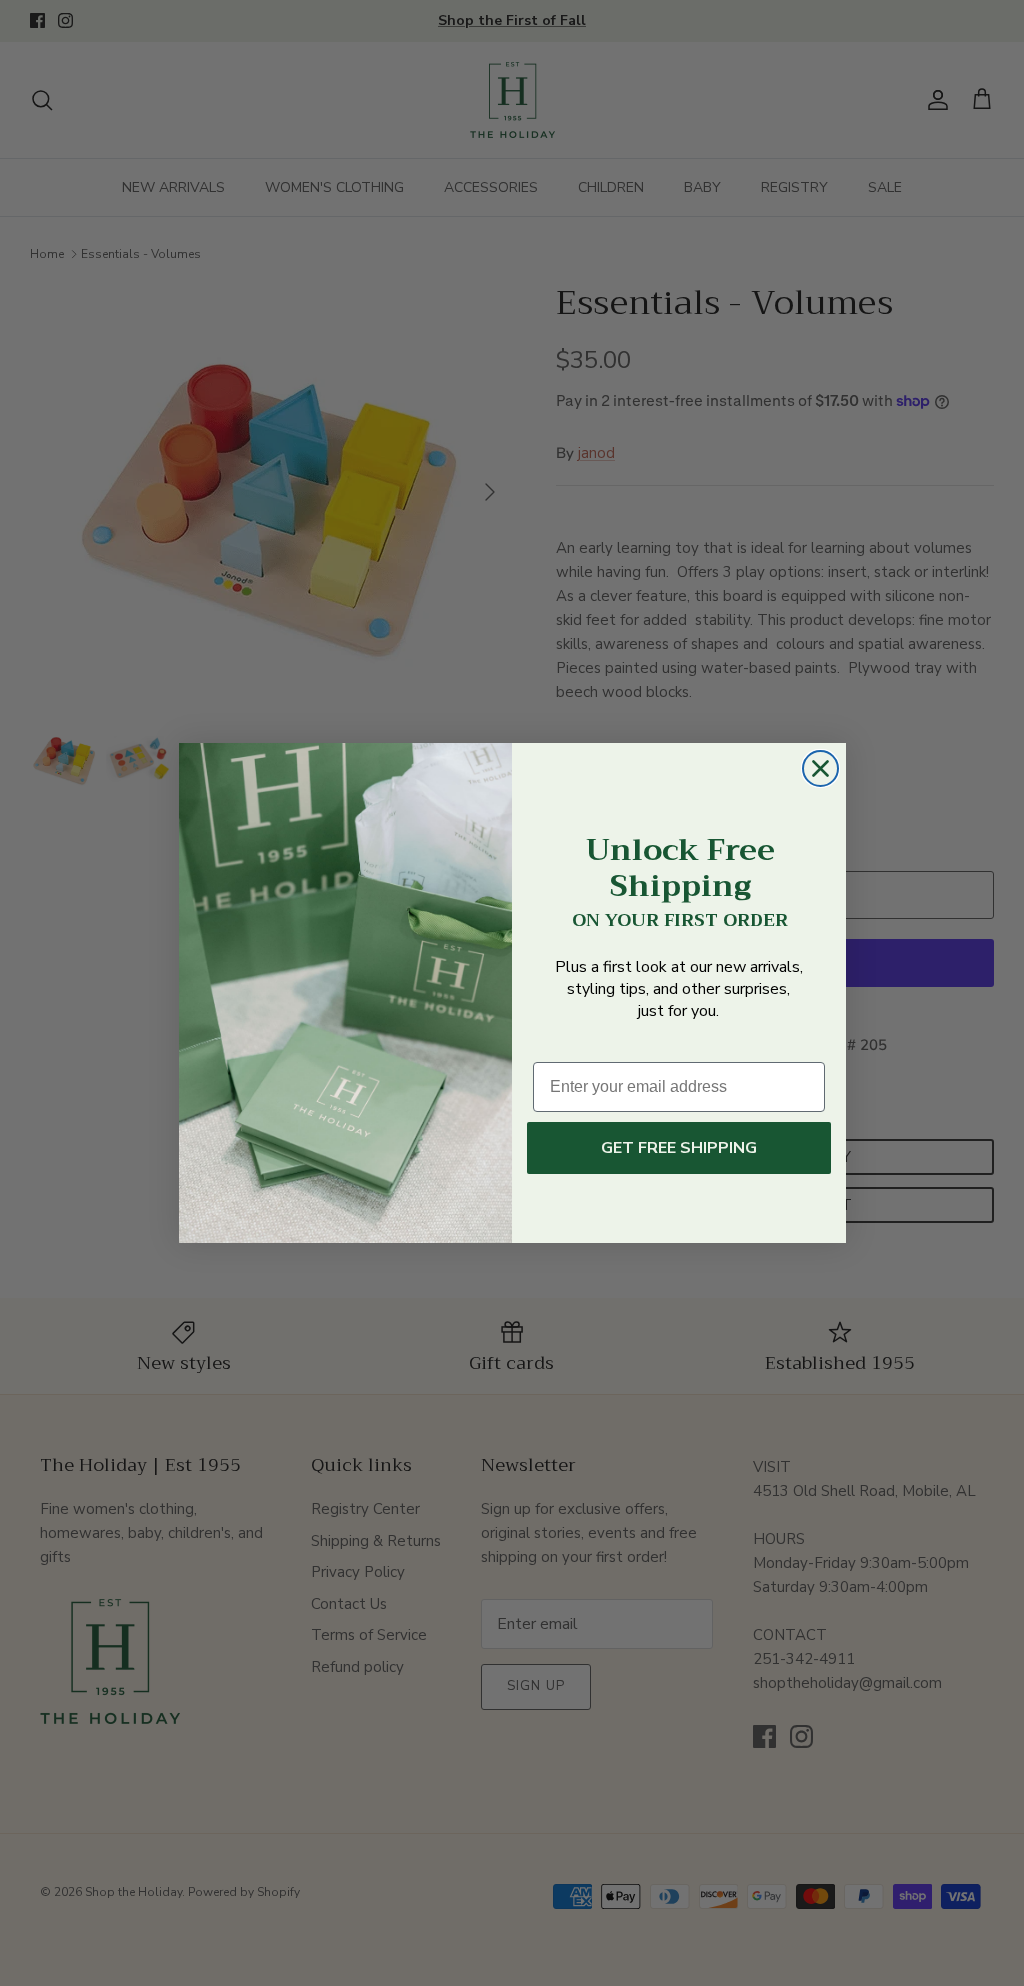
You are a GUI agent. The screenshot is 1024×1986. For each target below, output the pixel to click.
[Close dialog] (820, 768)
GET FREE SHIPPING (679, 1148)
